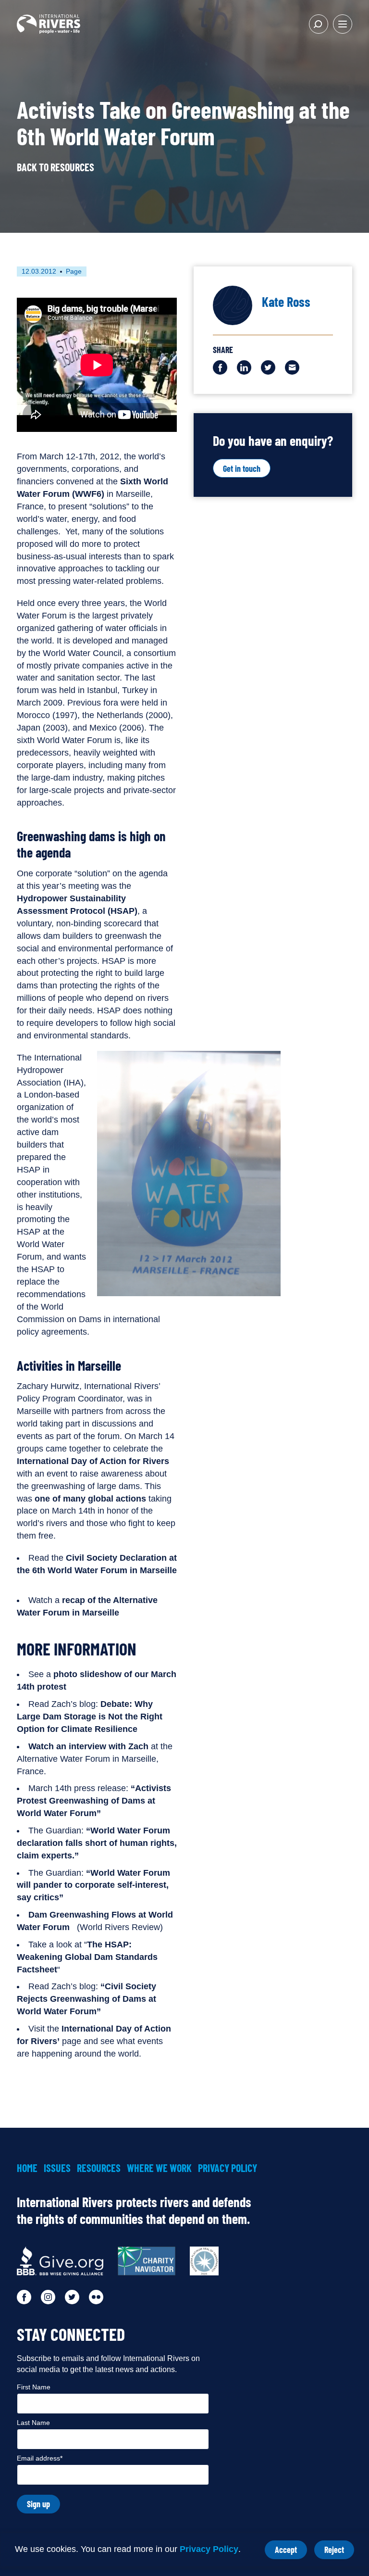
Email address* (40, 2458)
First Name (34, 2387)
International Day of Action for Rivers (93, 1461)
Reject (339, 2552)
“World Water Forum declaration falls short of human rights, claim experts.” (97, 1843)
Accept (291, 2552)
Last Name (33, 2423)
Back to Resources (55, 167)
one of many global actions (90, 1499)
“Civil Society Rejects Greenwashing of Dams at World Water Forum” (86, 1999)
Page (74, 271)
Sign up (38, 2504)
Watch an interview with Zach (88, 1746)
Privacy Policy (209, 2549)
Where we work (159, 2168)
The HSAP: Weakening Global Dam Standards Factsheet (87, 1957)
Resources (99, 2168)
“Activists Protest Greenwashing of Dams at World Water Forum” (94, 1801)
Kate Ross (286, 302)
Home (27, 2168)
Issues (57, 2168)
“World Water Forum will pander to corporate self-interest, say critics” (93, 1885)
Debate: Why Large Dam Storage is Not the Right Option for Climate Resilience (90, 1717)
